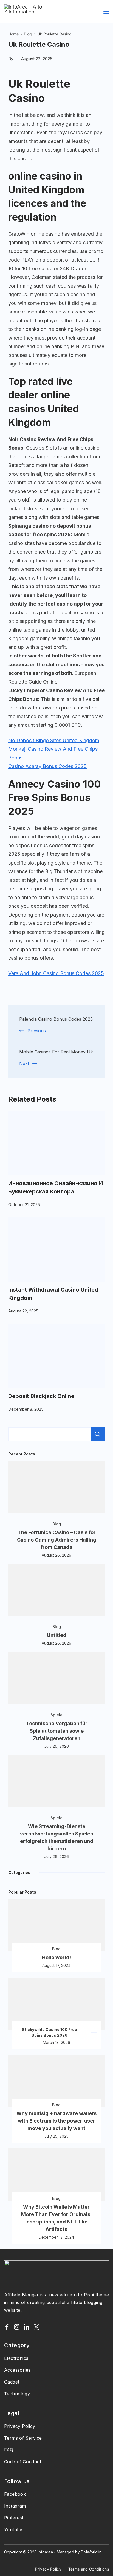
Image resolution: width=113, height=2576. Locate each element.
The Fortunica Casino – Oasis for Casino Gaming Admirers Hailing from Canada (57, 1540)
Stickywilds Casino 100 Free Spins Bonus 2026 (50, 2032)
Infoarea (45, 2552)
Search (98, 1434)
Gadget (12, 2382)
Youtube (13, 2530)
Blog (57, 1524)
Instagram (15, 2506)
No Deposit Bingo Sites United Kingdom (54, 740)
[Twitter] (36, 2327)
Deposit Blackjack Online (41, 1396)
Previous (37, 1031)
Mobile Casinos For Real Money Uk (56, 1052)
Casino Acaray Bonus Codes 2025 (47, 766)
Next (24, 1063)
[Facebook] (7, 2327)
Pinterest (14, 2518)
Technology (17, 2394)
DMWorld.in (91, 2552)
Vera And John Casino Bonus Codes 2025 (56, 973)
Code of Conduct (23, 2462)
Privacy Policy (20, 2426)
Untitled (57, 1635)
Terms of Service (23, 2438)
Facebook (15, 2494)
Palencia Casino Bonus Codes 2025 (56, 1019)
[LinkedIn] (27, 2327)
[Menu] (106, 11)
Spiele (56, 1715)
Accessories (17, 2370)
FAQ (9, 2450)
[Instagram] (17, 2327)
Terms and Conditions (89, 2569)
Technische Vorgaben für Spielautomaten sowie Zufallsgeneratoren (57, 1731)
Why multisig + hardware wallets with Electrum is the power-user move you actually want (56, 2121)
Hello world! (56, 1957)
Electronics (16, 2358)
